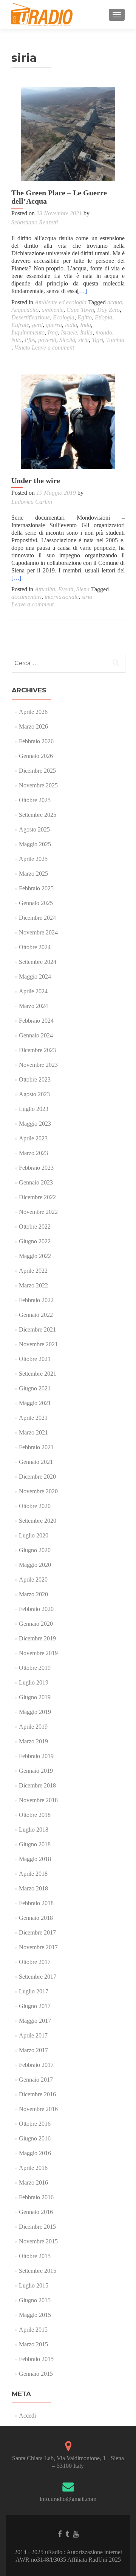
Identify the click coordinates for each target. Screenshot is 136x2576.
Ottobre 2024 (35, 947)
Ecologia (64, 317)
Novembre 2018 (38, 1800)
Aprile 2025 (33, 859)
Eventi (66, 589)
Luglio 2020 (34, 1535)
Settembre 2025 (38, 815)
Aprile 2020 (33, 1580)
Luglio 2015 (34, 2285)
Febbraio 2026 (36, 741)
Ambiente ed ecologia (61, 302)
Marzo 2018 (33, 1888)
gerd (37, 325)
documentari (26, 597)
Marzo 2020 (33, 1594)
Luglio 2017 (34, 1991)
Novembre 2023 (38, 1065)
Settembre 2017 (38, 1977)
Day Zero (108, 310)
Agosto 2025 (34, 829)
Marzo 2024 (33, 1006)
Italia (86, 332)
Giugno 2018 (35, 1844)
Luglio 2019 (34, 1682)
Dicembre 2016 (37, 2094)
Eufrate (20, 325)
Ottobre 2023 (35, 1079)
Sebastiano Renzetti (35, 222)
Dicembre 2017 (37, 1932)
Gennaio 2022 (36, 1315)
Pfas (30, 340)
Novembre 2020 (38, 1491)
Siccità (67, 340)
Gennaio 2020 (36, 1624)
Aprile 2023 (33, 1138)
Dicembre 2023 (37, 1050)
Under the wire (36, 480)
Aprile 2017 (33, 2035)
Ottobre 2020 (35, 1506)
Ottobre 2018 (35, 1815)
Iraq (53, 332)
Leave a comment (53, 348)
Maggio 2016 (35, 2153)
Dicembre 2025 (37, 771)
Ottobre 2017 (35, 1962)
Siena (83, 589)
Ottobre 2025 (35, 800)
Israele (69, 332)
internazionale (62, 597)
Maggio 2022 (35, 1256)
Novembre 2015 (38, 2241)
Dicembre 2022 (37, 1197)
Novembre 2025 (38, 785)
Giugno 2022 (35, 1241)
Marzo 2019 (33, 1741)
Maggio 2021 (35, 1403)
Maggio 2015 (35, 2315)
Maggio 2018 (35, 1859)
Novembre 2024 (38, 932)
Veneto (22, 348)
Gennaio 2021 (36, 1462)
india (71, 325)
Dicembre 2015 (37, 2227)
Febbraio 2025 (36, 888)
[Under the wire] (68, 422)
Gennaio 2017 (36, 2080)
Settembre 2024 (38, 962)
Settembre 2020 (38, 1521)
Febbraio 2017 (36, 2065)
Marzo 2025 (33, 874)
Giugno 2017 (35, 2006)
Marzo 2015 (33, 2344)
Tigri (97, 340)
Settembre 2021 (38, 1374)
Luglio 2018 (34, 1830)
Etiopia (104, 317)
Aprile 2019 (33, 1727)
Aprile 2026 (33, 712)
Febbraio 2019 (36, 1756)
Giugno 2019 (35, 1697)
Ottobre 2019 (35, 1668)
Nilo (16, 340)
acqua (115, 302)
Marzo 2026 (33, 726)
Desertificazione (31, 317)
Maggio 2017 (35, 2021)
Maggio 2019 (35, 1712)
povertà (47, 340)
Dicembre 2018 (37, 1785)
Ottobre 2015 (35, 2256)
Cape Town (80, 310)
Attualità (45, 589)
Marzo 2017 (33, 2050)
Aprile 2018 (33, 1874)
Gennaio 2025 (36, 903)
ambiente (53, 310)
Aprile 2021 (33, 1418)
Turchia (115, 340)
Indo (86, 325)
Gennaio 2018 (36, 1918)
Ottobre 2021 (35, 1359)
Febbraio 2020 (36, 1609)
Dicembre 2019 (37, 1638)
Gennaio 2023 (36, 1182)
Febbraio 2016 (36, 2197)
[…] (82, 291)
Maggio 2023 (35, 1124)
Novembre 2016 (38, 2109)
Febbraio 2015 (36, 2359)
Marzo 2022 (33, 1285)
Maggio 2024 (35, 977)
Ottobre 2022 (35, 1227)
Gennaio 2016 (36, 2212)
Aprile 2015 (33, 2330)
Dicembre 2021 (37, 1329)
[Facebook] (60, 2534)
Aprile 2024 (33, 991)
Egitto (85, 317)
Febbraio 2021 (36, 1447)
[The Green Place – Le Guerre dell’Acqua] (68, 134)
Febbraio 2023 (36, 1168)
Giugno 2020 (35, 1550)
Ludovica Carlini (32, 502)
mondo (104, 332)
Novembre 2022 (38, 1212)
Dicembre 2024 (37, 918)
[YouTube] (76, 2534)
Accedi (27, 2416)
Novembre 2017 (38, 1947)
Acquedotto (25, 310)
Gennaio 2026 (36, 756)
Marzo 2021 (33, 1432)
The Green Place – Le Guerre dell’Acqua (59, 197)
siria (83, 340)
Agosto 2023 (34, 1094)
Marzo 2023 (33, 1153)
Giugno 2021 (35, 1388)
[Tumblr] (67, 2534)
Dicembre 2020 (37, 1477)
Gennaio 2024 (36, 1035)
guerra (54, 325)
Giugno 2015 (35, 2300)
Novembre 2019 (38, 1653)
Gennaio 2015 (36, 2374)
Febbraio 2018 (36, 1903)
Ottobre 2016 (35, 2124)
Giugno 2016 (35, 2138)
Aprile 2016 (33, 2168)
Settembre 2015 (38, 2271)
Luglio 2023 (34, 1109)
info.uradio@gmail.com (68, 2499)
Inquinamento (28, 332)
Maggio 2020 (35, 1565)
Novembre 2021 (38, 1344)
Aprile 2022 (33, 1271)
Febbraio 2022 (36, 1300)
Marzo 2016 (33, 2182)
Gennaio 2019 (36, 1771)
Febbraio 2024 (36, 1021)
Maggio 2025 (35, 844)
